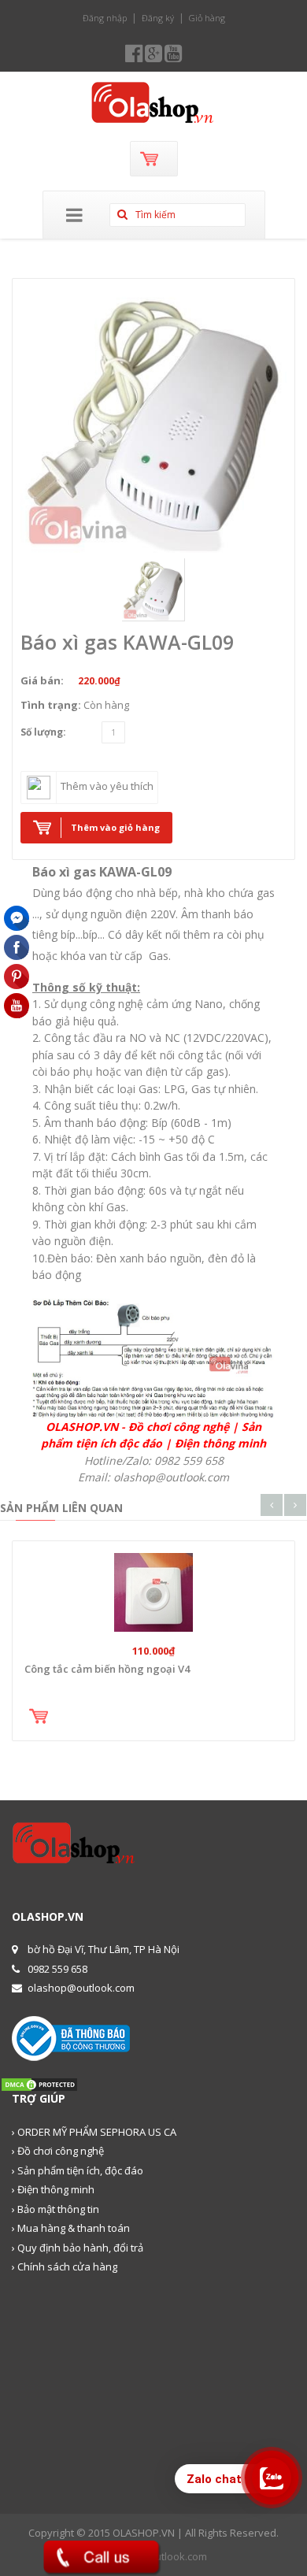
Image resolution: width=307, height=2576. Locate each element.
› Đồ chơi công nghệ (58, 2151)
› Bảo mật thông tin (55, 2209)
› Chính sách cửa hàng (65, 2267)
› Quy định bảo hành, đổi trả (78, 2248)
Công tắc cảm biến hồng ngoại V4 (107, 1669)
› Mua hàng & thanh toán (71, 2228)
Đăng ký (158, 18)
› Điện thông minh (53, 2189)
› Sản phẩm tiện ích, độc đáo (78, 2170)
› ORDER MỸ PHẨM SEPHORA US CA (94, 2132)
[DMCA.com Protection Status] (39, 2084)
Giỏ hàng (207, 18)
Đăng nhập (105, 18)
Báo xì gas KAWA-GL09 (127, 642)
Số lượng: (43, 732)
